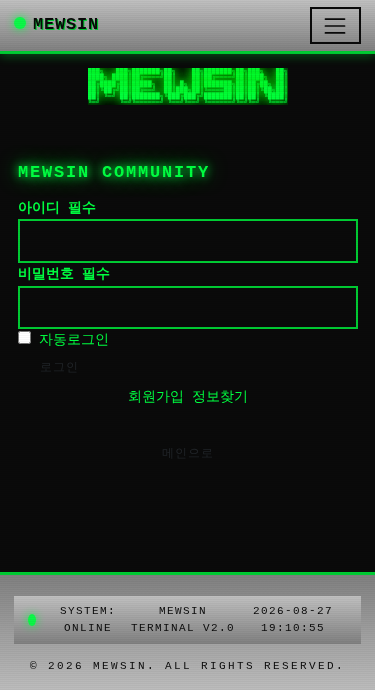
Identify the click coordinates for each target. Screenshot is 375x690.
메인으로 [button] (188, 454)
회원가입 (156, 397)
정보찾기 (220, 397)
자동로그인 (70, 340)
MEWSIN (66, 24)
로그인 (59, 368)
